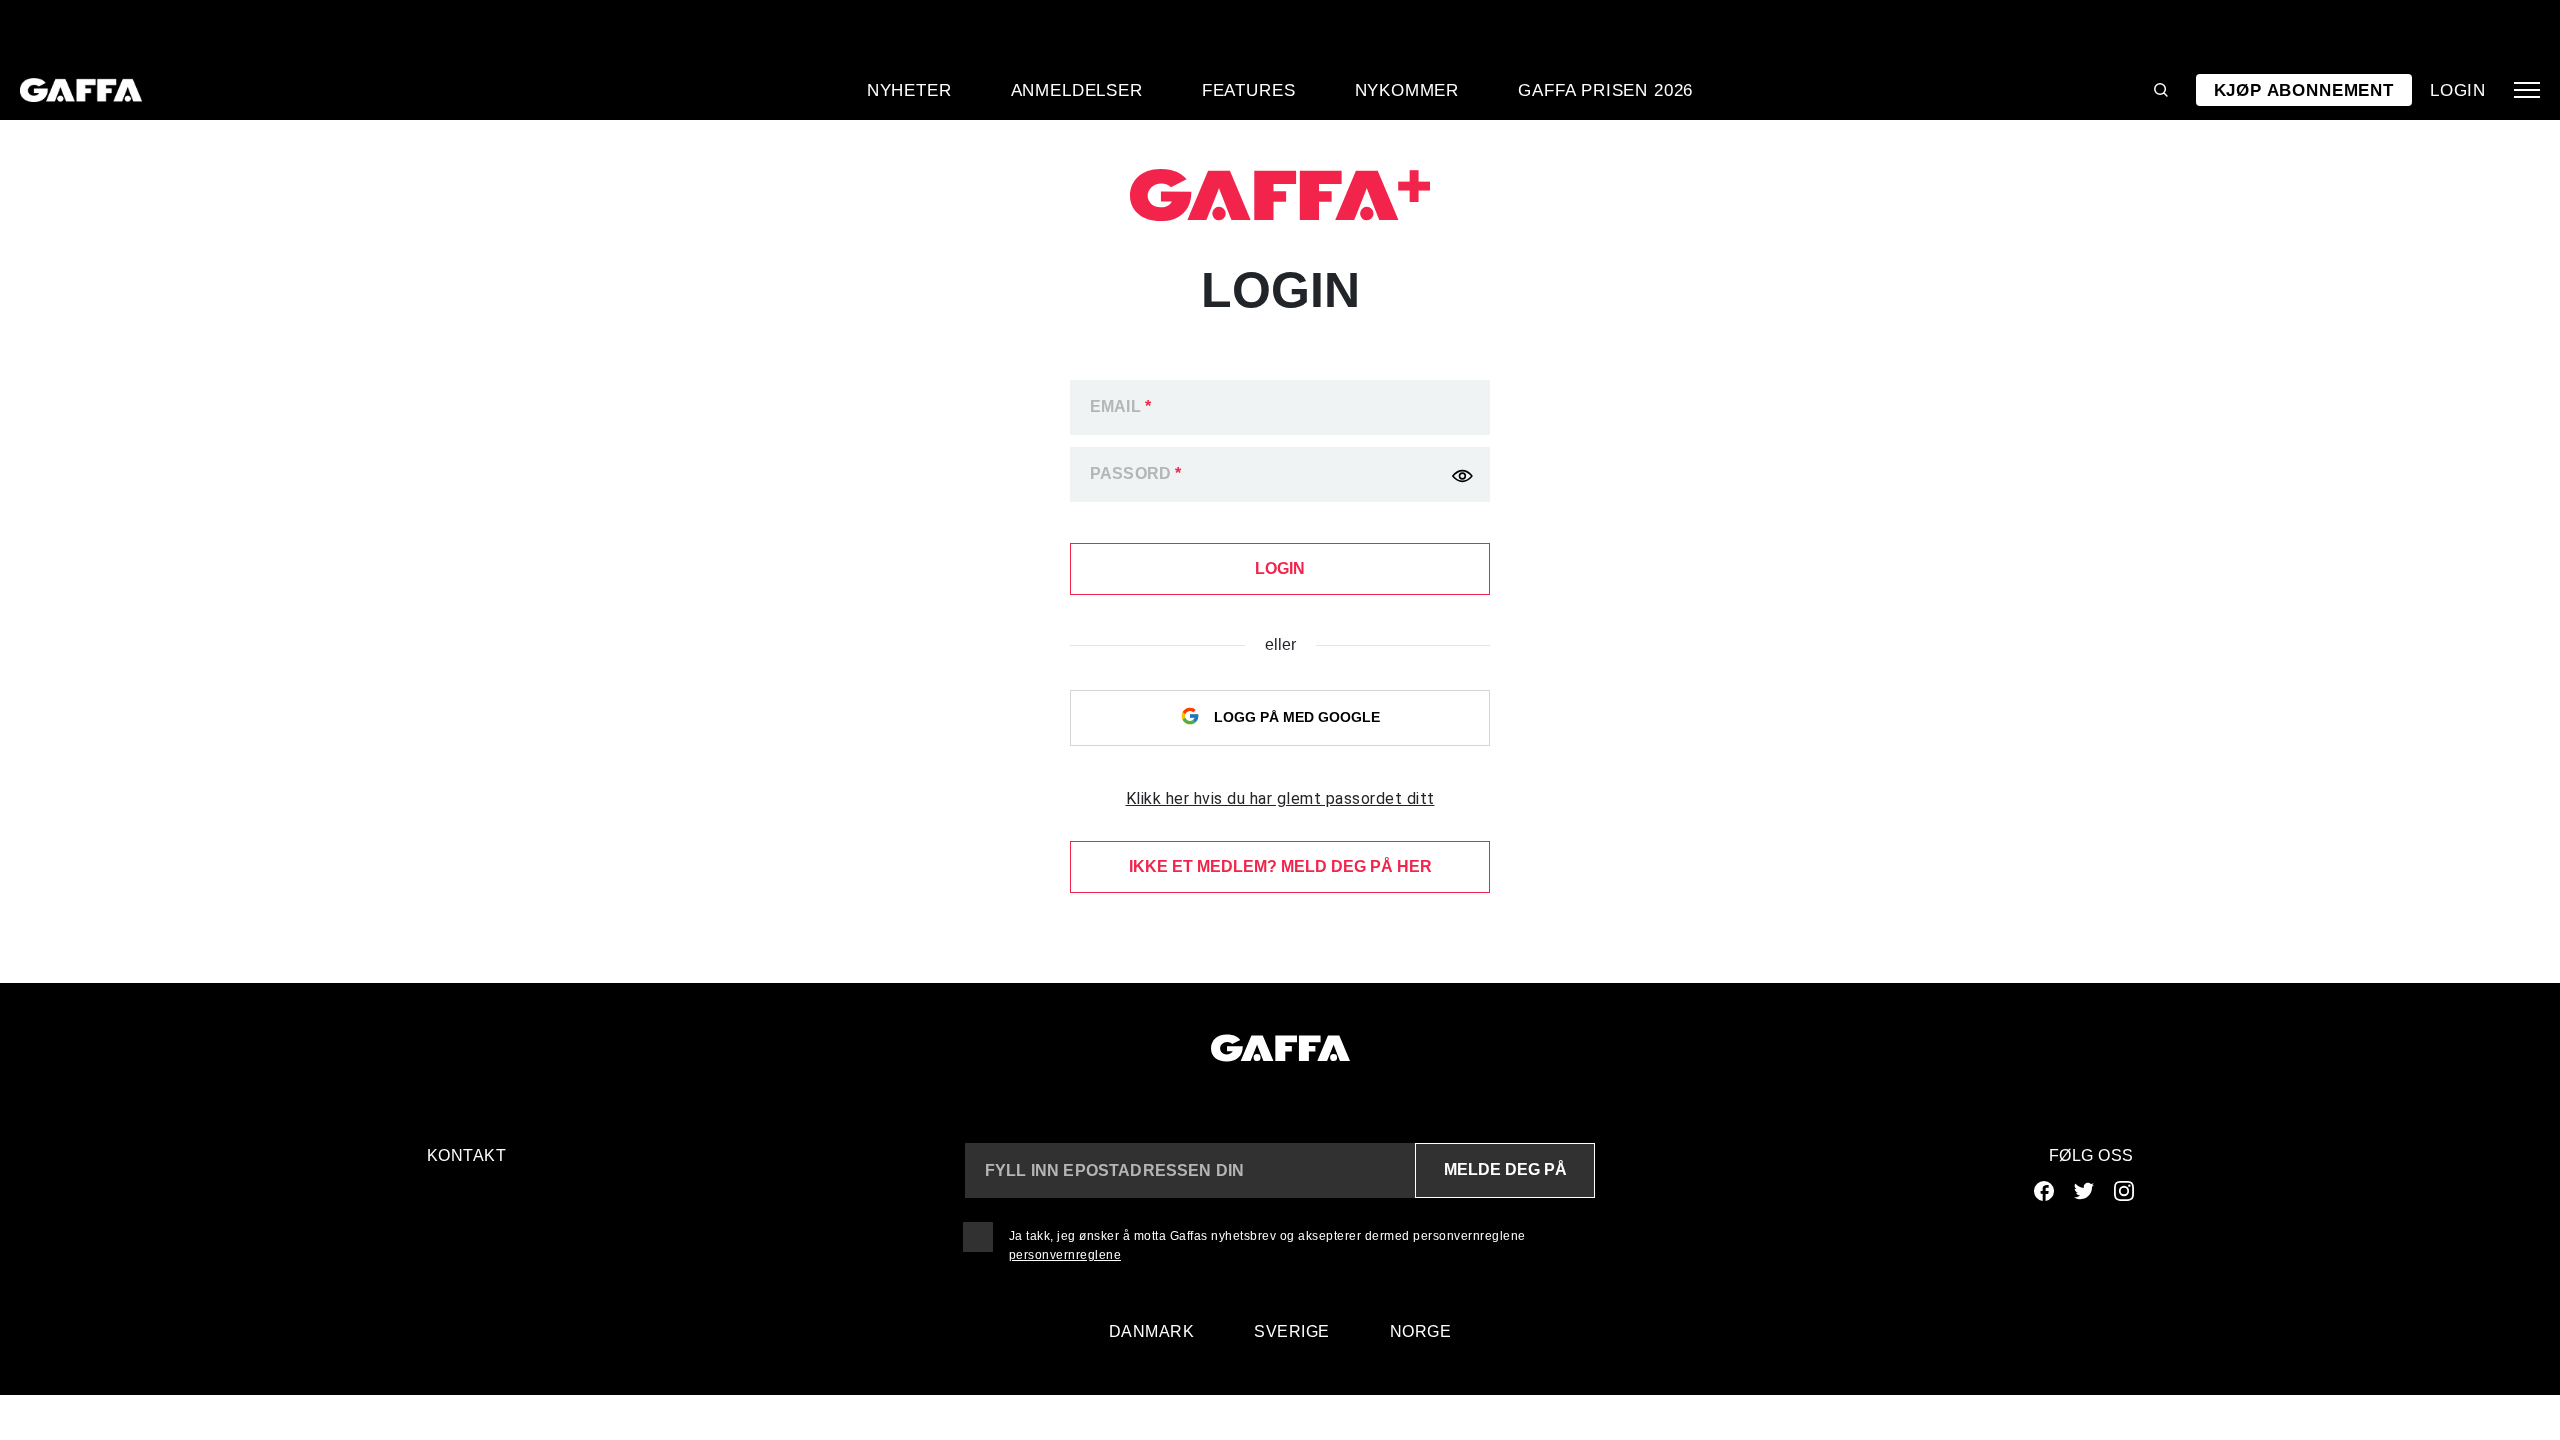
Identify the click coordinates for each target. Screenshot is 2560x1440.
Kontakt (467, 1155)
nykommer (1407, 90)
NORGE (1421, 1331)
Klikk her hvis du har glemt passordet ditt (1280, 798)
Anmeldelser (1077, 90)
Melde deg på (1505, 1169)
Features (1249, 90)
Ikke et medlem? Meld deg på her (1280, 866)
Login (2458, 90)
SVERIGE (1292, 1331)
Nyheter (909, 90)
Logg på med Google (1295, 717)
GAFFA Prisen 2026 (1605, 90)
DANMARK (1152, 1331)
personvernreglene (1065, 1255)
